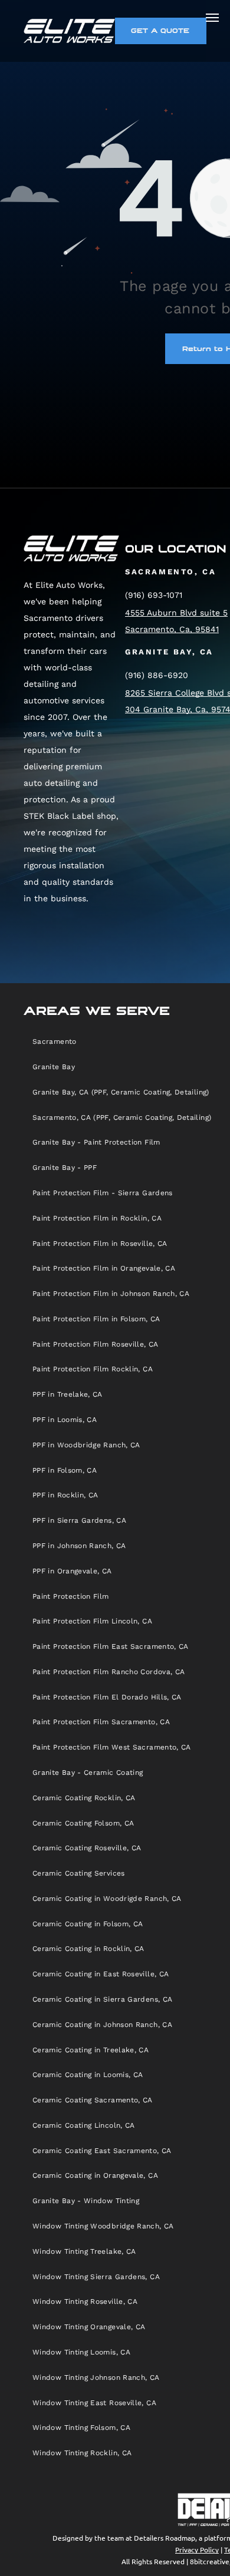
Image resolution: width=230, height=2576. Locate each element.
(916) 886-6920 (157, 675)
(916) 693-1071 (154, 595)
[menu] (212, 18)
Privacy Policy (197, 2549)
